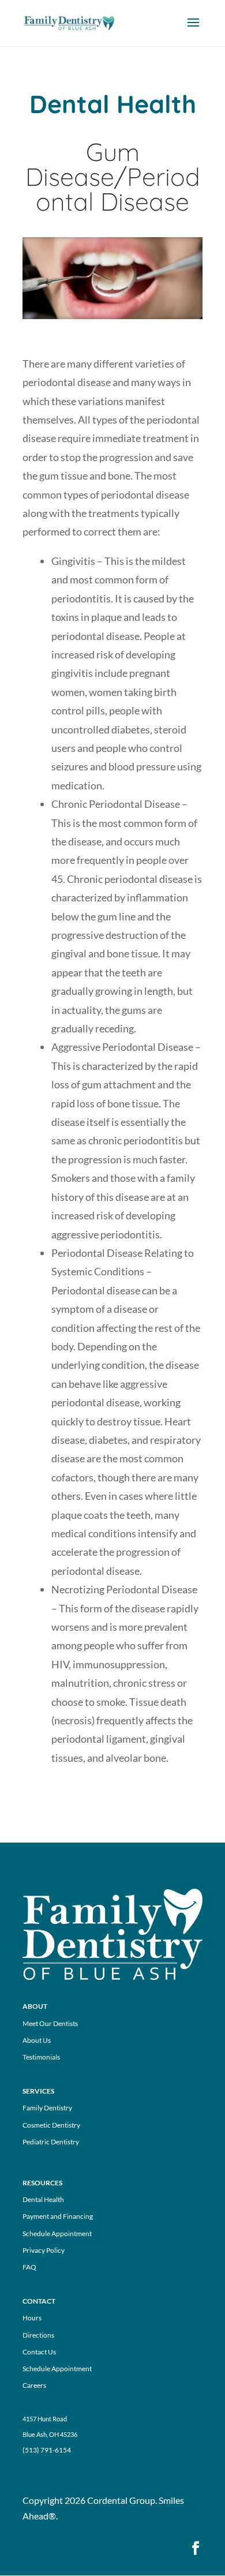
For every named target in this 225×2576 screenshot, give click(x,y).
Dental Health (43, 2199)
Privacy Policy (44, 2250)
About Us (37, 2040)
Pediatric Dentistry (51, 2142)
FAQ (29, 2267)
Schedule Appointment (57, 2234)
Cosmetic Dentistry (51, 2125)
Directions (38, 2335)
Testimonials (41, 2057)
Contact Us (39, 2352)
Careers (34, 2385)
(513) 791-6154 (47, 2450)
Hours (32, 2318)
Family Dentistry (47, 2108)
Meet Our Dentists (50, 2023)
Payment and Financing (58, 2216)
